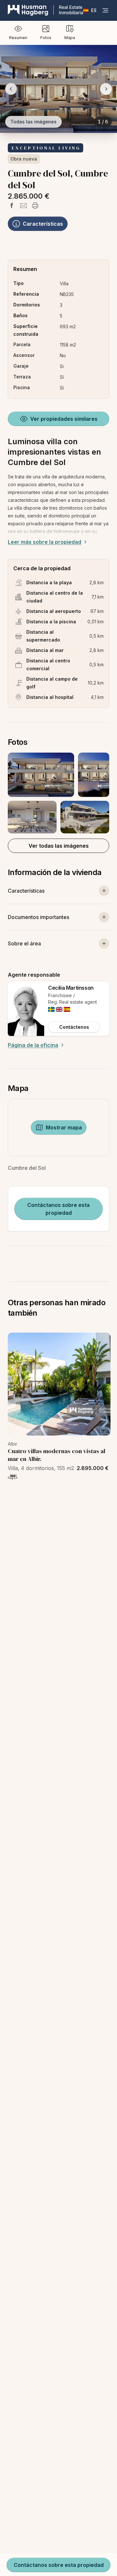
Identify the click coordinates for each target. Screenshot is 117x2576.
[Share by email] (23, 205)
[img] (51, 1009)
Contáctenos (74, 1027)
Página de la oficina (33, 1045)
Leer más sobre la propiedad (45, 542)
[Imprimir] (35, 205)
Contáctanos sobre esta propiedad (58, 1209)
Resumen (18, 38)
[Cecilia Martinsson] (26, 1009)
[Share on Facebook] (12, 205)
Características (43, 224)
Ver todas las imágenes (59, 846)
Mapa (70, 38)
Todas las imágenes (33, 122)
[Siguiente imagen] (106, 89)
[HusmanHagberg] (45, 10)
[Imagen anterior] (11, 89)
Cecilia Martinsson (71, 988)
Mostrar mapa (64, 1127)
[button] (58, 793)
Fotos (46, 38)
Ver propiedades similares (64, 419)
